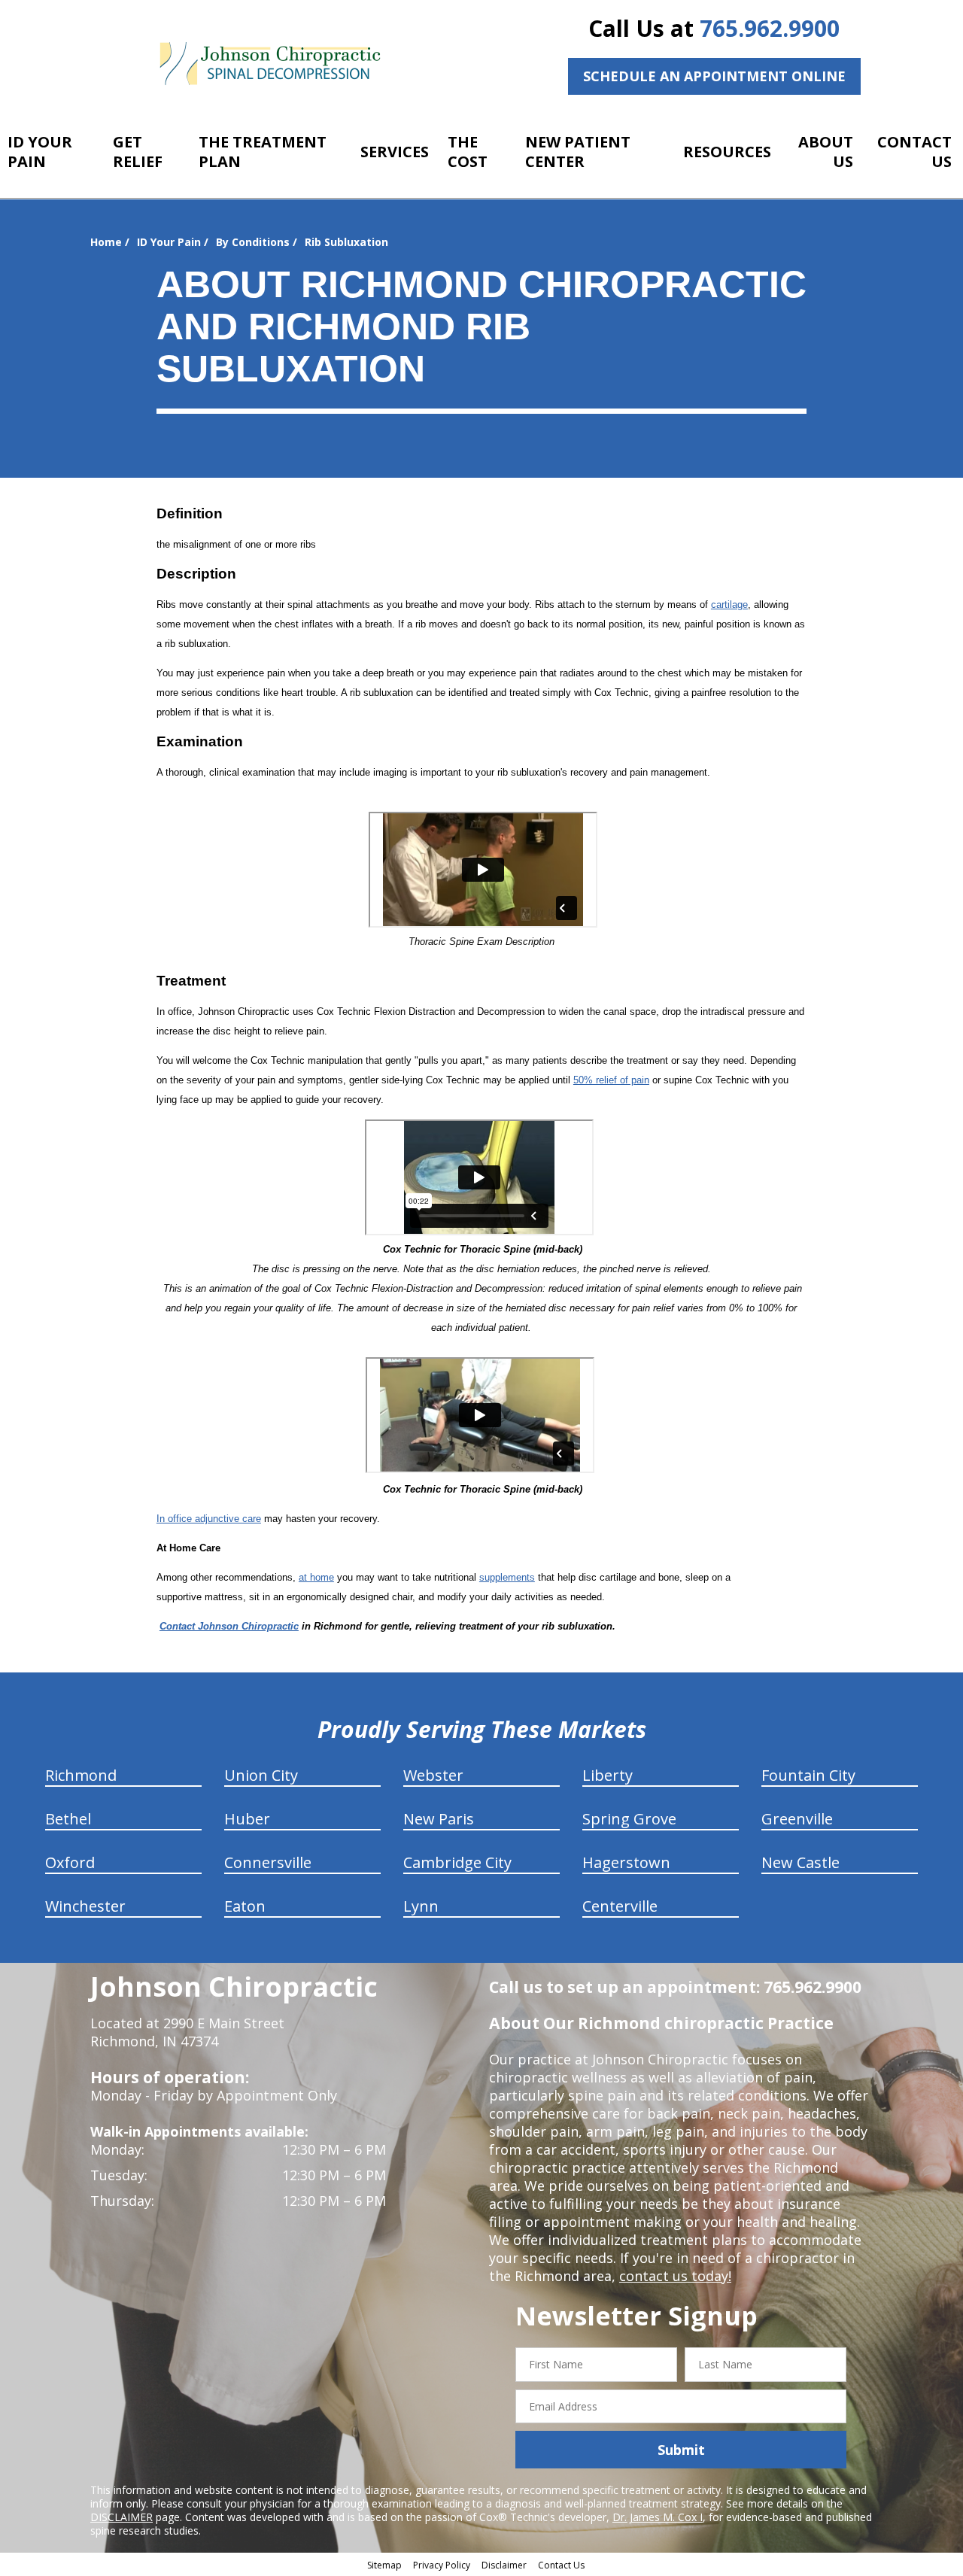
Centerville (620, 1906)
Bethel (68, 1819)
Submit (681, 2450)
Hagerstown (626, 1862)
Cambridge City (457, 1862)
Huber (247, 1819)
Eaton (245, 1906)
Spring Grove (629, 1819)
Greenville (797, 1819)
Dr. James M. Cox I (658, 2517)
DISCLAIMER (122, 2517)
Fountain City (808, 1775)
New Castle (800, 1862)
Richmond (81, 1775)
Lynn (421, 1906)
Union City (261, 1775)
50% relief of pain (611, 1080)
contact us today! (675, 2276)
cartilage (729, 605)
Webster (433, 1775)
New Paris (439, 1819)
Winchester (85, 1906)
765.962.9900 (770, 28)
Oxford (70, 1862)
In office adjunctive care (209, 1519)
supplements (507, 1577)
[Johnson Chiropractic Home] (269, 64)
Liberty (608, 1775)
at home (316, 1577)
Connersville (268, 1862)
